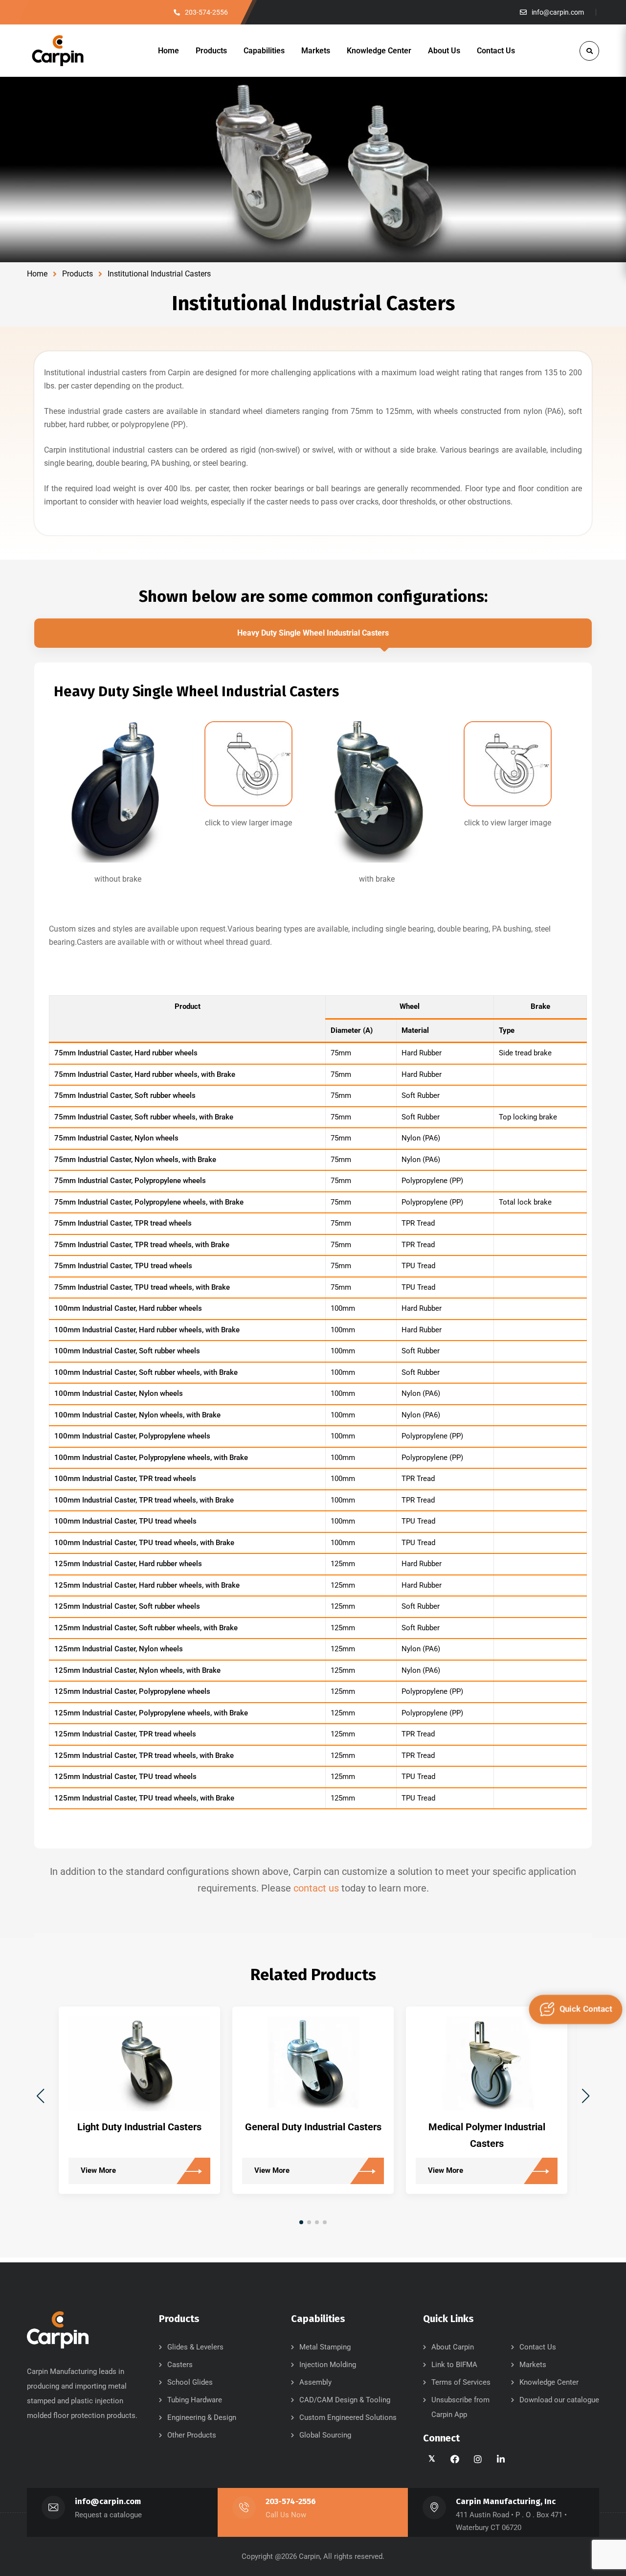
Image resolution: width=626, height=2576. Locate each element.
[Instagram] (479, 2459)
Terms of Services (461, 2382)
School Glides (190, 2382)
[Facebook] (456, 2459)
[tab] (313, 633)
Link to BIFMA (454, 2365)
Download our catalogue (559, 2400)
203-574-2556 (291, 2501)
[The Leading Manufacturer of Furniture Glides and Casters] (58, 51)
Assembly (315, 2382)
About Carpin (453, 2347)
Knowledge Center (549, 2382)
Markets (533, 2365)
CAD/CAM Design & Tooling (345, 2400)
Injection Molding (328, 2365)
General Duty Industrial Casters (313, 2127)
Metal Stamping (325, 2347)
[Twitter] (433, 2459)
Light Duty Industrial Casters (139, 2127)
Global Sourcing (325, 2435)
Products (78, 274)
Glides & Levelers (195, 2347)
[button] (586, 2096)
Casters (180, 2365)
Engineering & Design (202, 2417)
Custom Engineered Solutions (348, 2417)
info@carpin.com (108, 2501)
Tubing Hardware (195, 2400)
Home (37, 274)
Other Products (192, 2435)
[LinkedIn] (502, 2459)
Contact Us (538, 2347)
